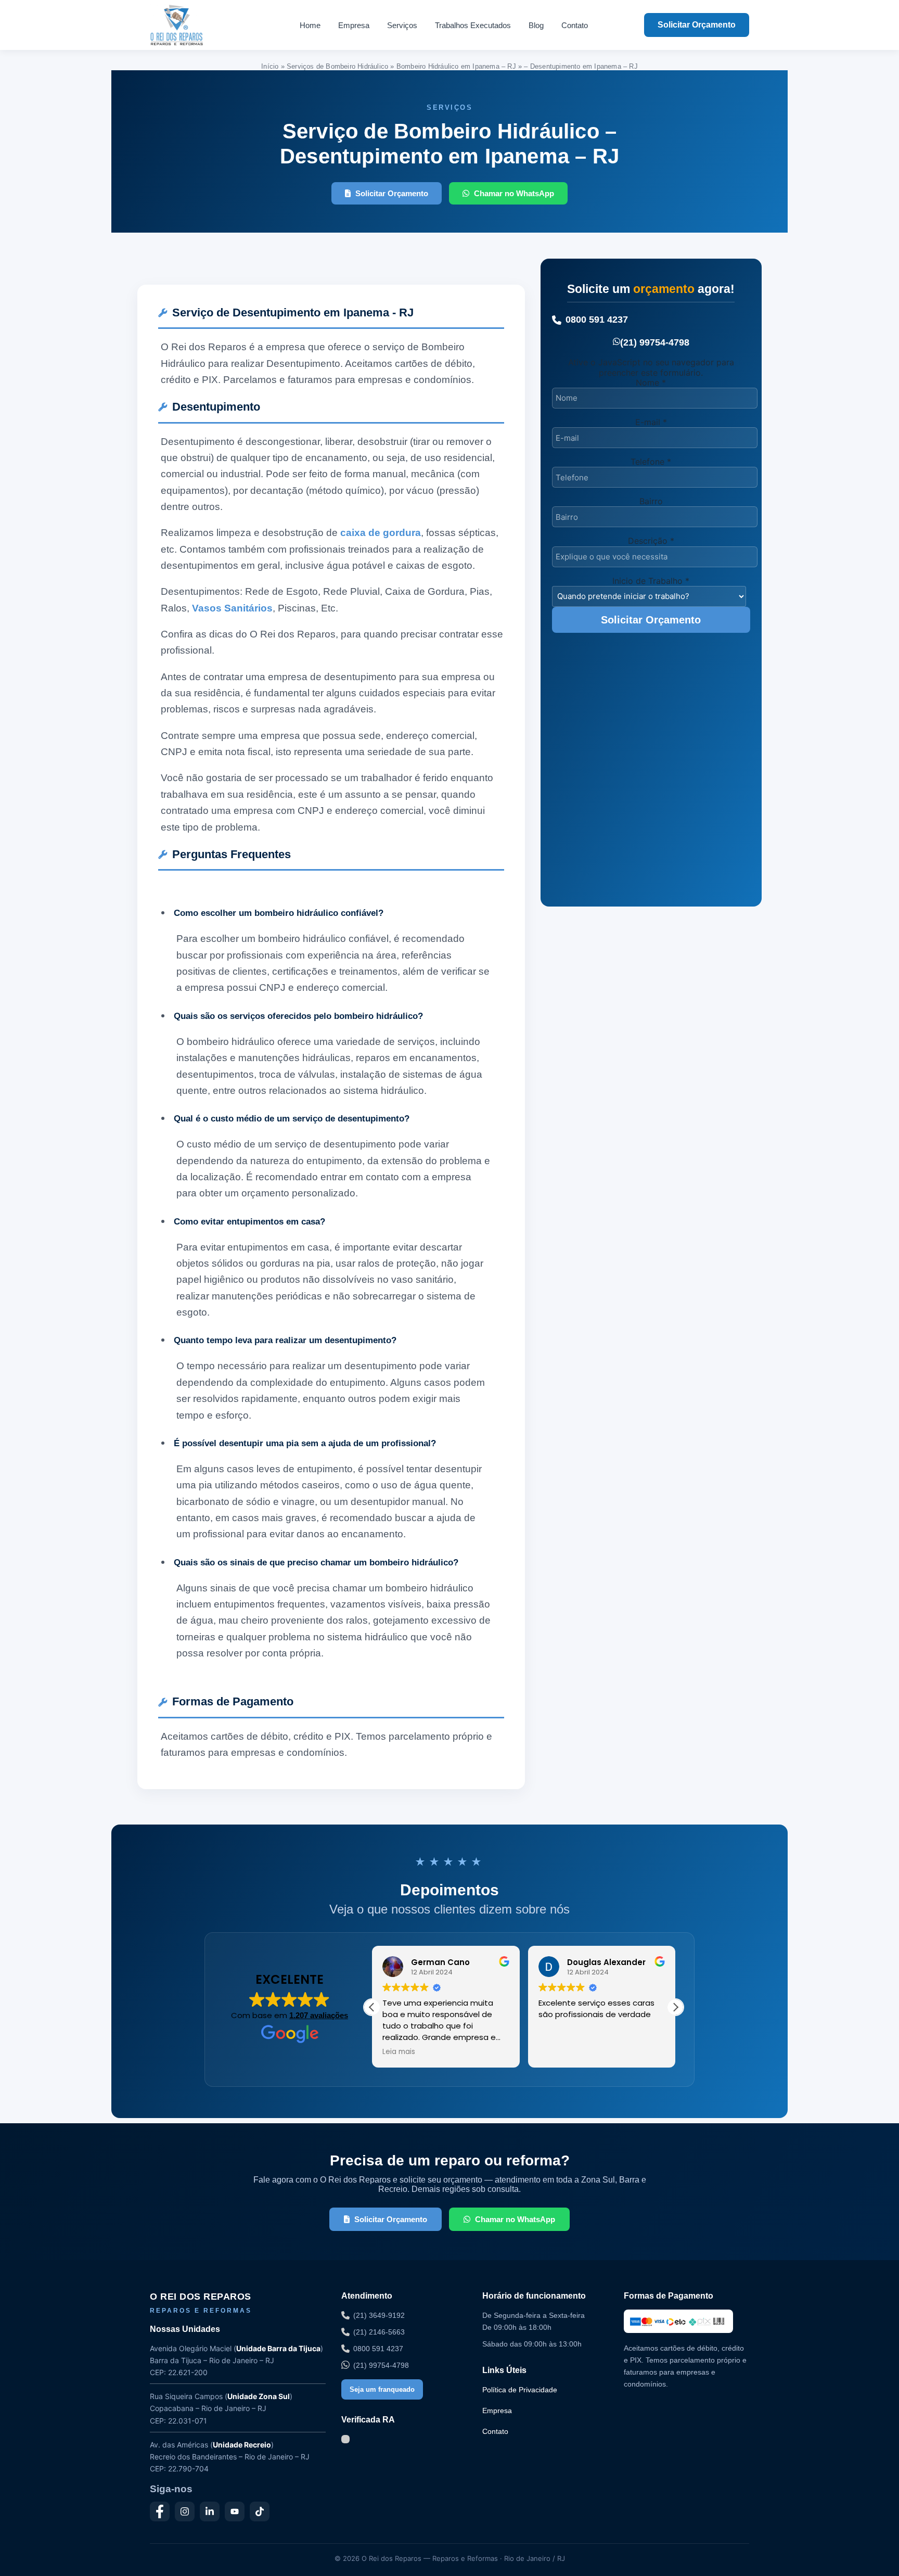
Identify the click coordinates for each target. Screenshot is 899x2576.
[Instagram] (185, 2511)
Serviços (402, 25)
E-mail (651, 422)
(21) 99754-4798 (655, 342)
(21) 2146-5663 (379, 2332)
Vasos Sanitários (232, 608)
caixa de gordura (381, 533)
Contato (575, 25)
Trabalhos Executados (473, 25)
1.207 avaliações (319, 2015)
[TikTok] (260, 2511)
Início (270, 66)
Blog (536, 25)
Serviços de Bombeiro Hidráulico (337, 66)
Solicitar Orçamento (697, 25)
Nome (651, 382)
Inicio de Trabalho (651, 581)
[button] (675, 2007)
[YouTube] (235, 2511)
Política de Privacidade (520, 2390)
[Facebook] (160, 2511)
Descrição (651, 541)
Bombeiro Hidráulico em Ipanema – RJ (456, 66)
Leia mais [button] (399, 2052)
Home (310, 25)
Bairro (651, 501)
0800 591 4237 (597, 320)
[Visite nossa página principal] (196, 25)
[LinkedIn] (210, 2511)
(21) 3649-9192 (379, 2315)
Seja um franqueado (382, 2389)
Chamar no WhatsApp (514, 193)
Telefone (651, 462)
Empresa (354, 25)
